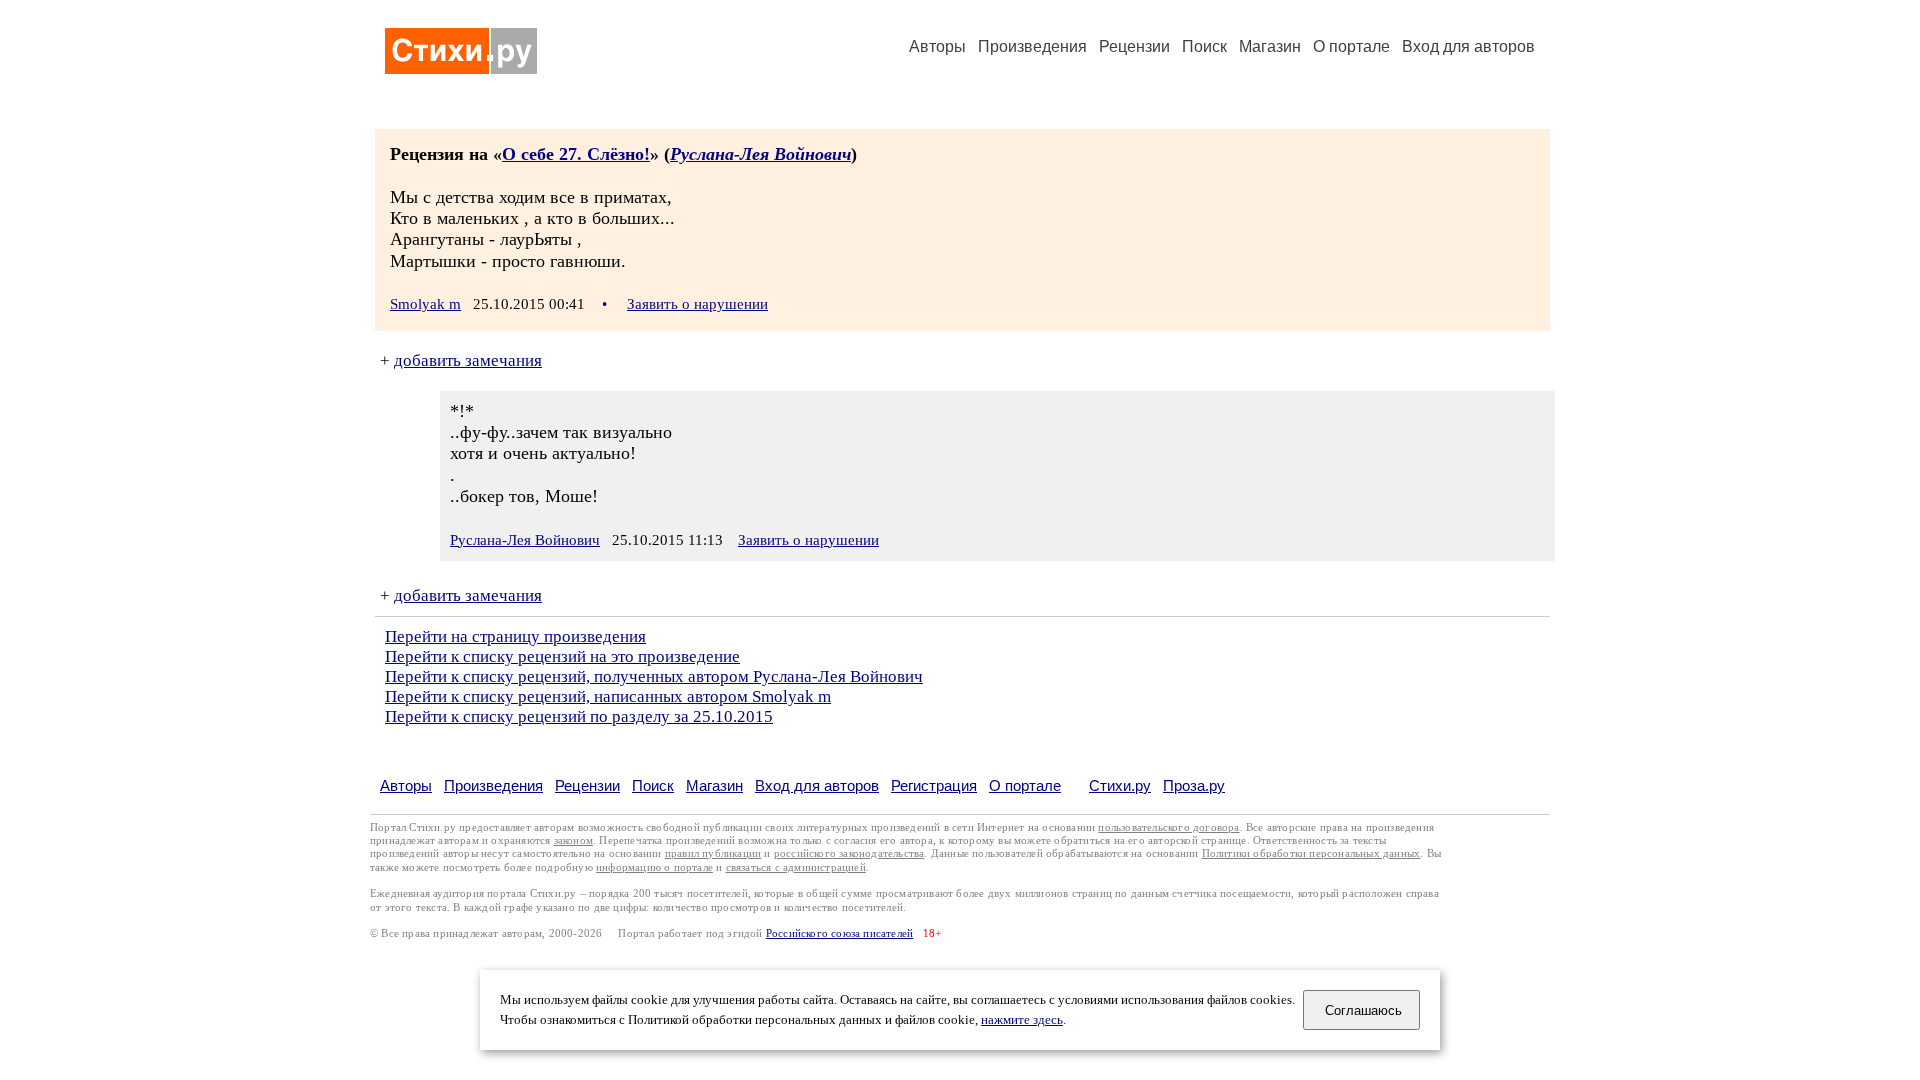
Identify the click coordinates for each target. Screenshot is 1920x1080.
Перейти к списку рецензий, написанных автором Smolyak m (608, 696)
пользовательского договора (1168, 827)
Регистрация (934, 785)
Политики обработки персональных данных (1311, 853)
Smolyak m (425, 304)
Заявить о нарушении (697, 304)
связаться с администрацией (796, 867)
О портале (1025, 785)
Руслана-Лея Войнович (760, 154)
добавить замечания (468, 360)
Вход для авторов (1468, 46)
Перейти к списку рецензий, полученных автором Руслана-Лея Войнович (654, 676)
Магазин (1270, 46)
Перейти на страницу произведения (515, 636)
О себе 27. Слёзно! (576, 154)
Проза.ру (1194, 785)
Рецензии (1134, 46)
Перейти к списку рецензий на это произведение (562, 656)
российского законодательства (849, 853)
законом (573, 840)
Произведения (1032, 46)
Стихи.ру (1120, 785)
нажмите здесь (1022, 1020)
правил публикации (713, 853)
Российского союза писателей (839, 933)
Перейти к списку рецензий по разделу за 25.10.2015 (579, 716)
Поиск (1204, 46)
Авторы (937, 46)
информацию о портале (654, 867)
